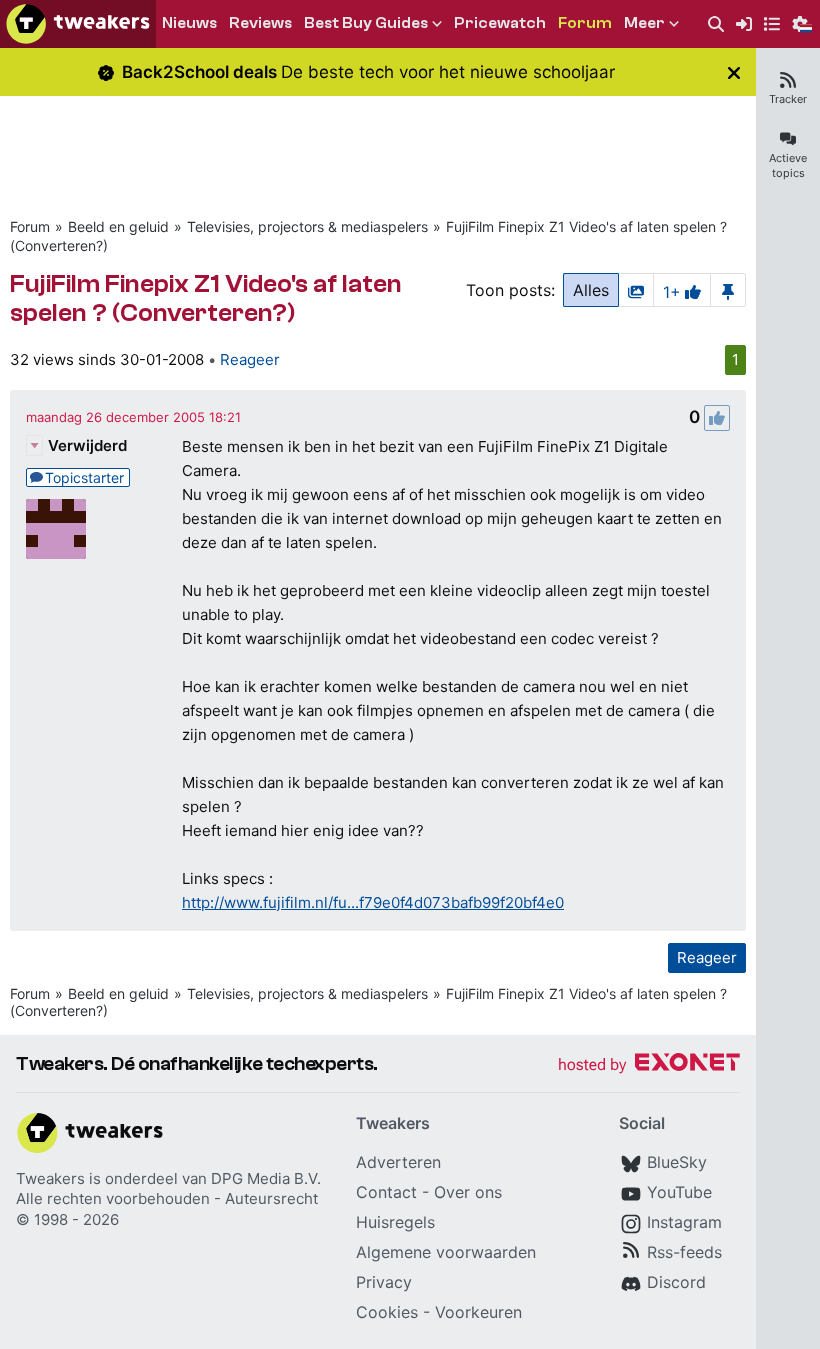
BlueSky (677, 1162)
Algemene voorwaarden (446, 1252)
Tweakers (50, 1178)
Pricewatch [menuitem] (500, 23)
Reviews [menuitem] (260, 23)
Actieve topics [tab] (788, 165)
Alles (591, 290)
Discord (676, 1282)
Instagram (684, 1222)
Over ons (468, 1192)
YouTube (679, 1192)
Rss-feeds (684, 1252)
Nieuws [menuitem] (189, 23)
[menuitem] (716, 24)
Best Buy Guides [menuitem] (366, 23)
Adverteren (398, 1162)
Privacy (384, 1282)
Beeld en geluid (118, 226)
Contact (386, 1192)
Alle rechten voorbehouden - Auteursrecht (167, 1198)
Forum (30, 226)
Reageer (250, 359)
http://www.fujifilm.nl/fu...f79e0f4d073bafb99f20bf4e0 (373, 902)
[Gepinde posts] (728, 290)
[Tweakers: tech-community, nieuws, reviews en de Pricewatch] (78, 24)
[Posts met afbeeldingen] (636, 290)
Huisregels (395, 1222)
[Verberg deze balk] (734, 72)
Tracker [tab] (788, 99)
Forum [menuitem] (585, 23)
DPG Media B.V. (266, 1178)
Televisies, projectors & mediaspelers (307, 226)
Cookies (387, 1312)
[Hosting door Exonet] (649, 1065)
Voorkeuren (478, 1312)
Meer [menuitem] (644, 23)
